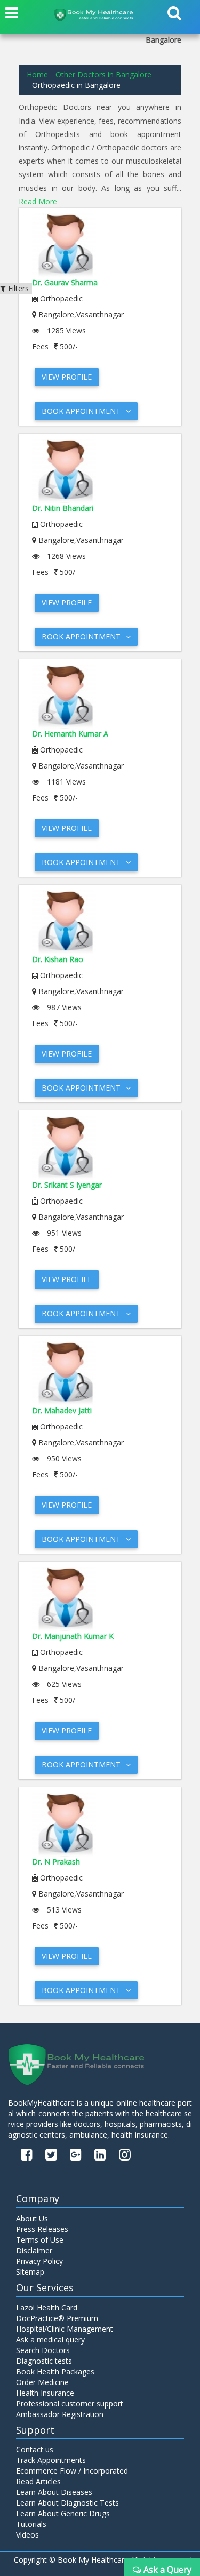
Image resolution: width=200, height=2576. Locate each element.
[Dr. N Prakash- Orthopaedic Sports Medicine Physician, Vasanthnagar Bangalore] (100, 1825)
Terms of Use (40, 2240)
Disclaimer (34, 2250)
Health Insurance (45, 2393)
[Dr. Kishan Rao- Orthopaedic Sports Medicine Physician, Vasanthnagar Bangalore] (100, 922)
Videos (27, 2535)
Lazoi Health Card (47, 2307)
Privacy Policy (39, 2261)
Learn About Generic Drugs (63, 2513)
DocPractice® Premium (57, 2318)
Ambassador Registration (60, 2414)
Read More (38, 201)
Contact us (35, 2449)
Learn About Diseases (54, 2492)
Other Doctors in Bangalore (103, 74)
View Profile (67, 377)
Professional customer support (70, 2403)
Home (37, 74)
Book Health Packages (55, 2371)
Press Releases (42, 2229)
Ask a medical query (50, 2339)
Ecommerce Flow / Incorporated (72, 2471)
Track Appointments (51, 2460)
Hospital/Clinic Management (65, 2329)
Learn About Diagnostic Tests (67, 2503)
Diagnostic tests (44, 2361)
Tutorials (31, 2524)
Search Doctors (43, 2350)
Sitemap (30, 2272)
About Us (32, 2218)
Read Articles (38, 2481)
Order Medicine (42, 2382)
